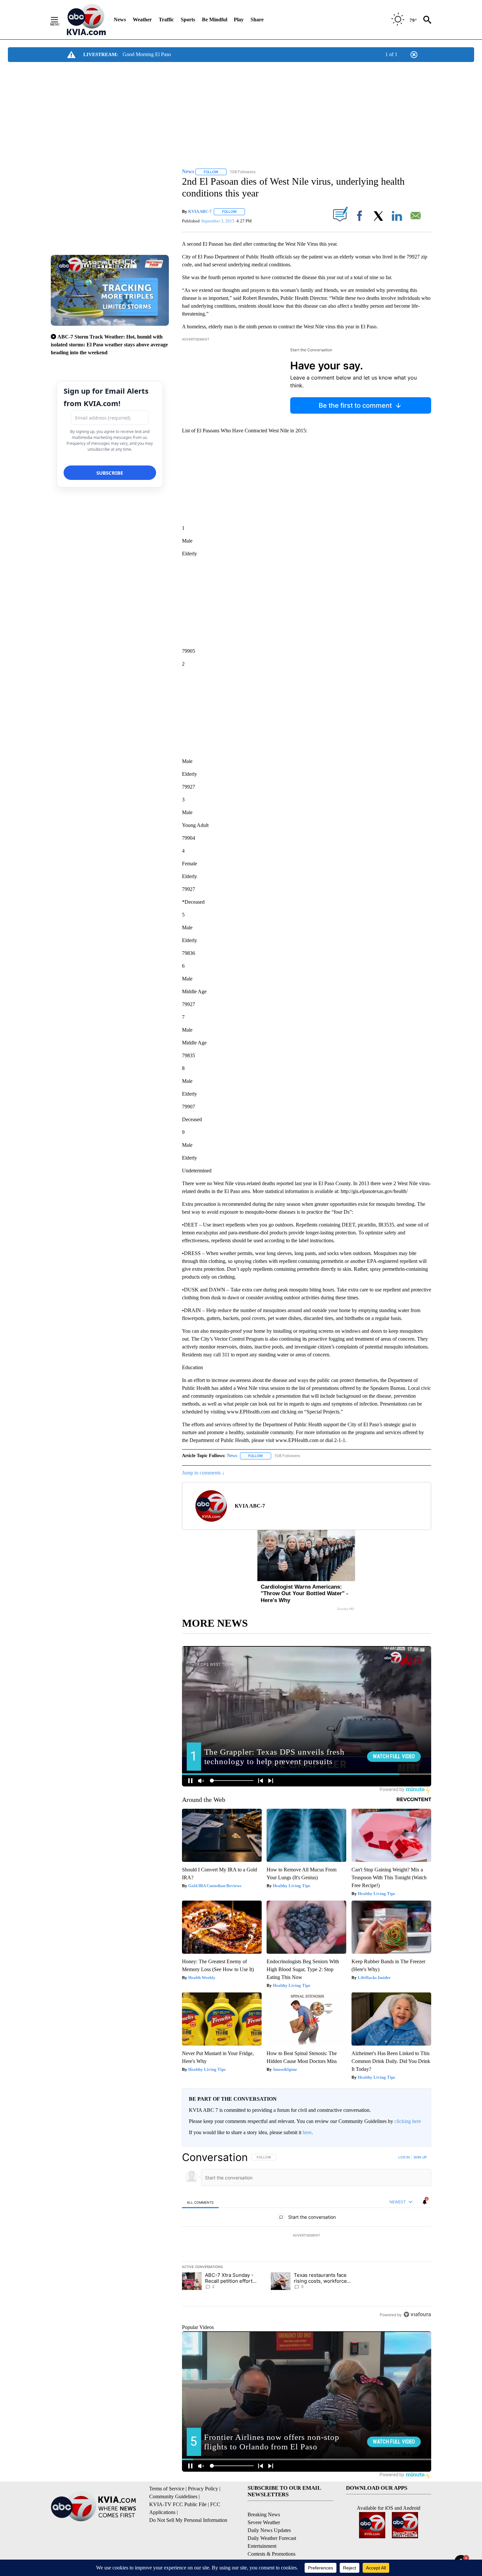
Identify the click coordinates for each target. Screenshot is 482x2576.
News (120, 20)
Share (257, 20)
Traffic (166, 20)
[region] (307, 2236)
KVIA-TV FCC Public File (178, 2504)
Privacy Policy (203, 2489)
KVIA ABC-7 (200, 211)
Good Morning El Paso (147, 54)
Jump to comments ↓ (203, 1473)
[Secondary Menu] (59, 20)
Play (239, 20)
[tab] (200, 2202)
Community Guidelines (173, 2496)
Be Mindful (215, 20)
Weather (142, 20)
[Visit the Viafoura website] (417, 2314)
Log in (404, 2157)
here (307, 2132)
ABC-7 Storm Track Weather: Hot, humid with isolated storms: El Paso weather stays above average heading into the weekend (109, 345)
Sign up (420, 2157)
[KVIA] (86, 20)
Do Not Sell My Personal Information (188, 2520)
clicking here (408, 2121)
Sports (188, 20)
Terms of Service (167, 2489)
